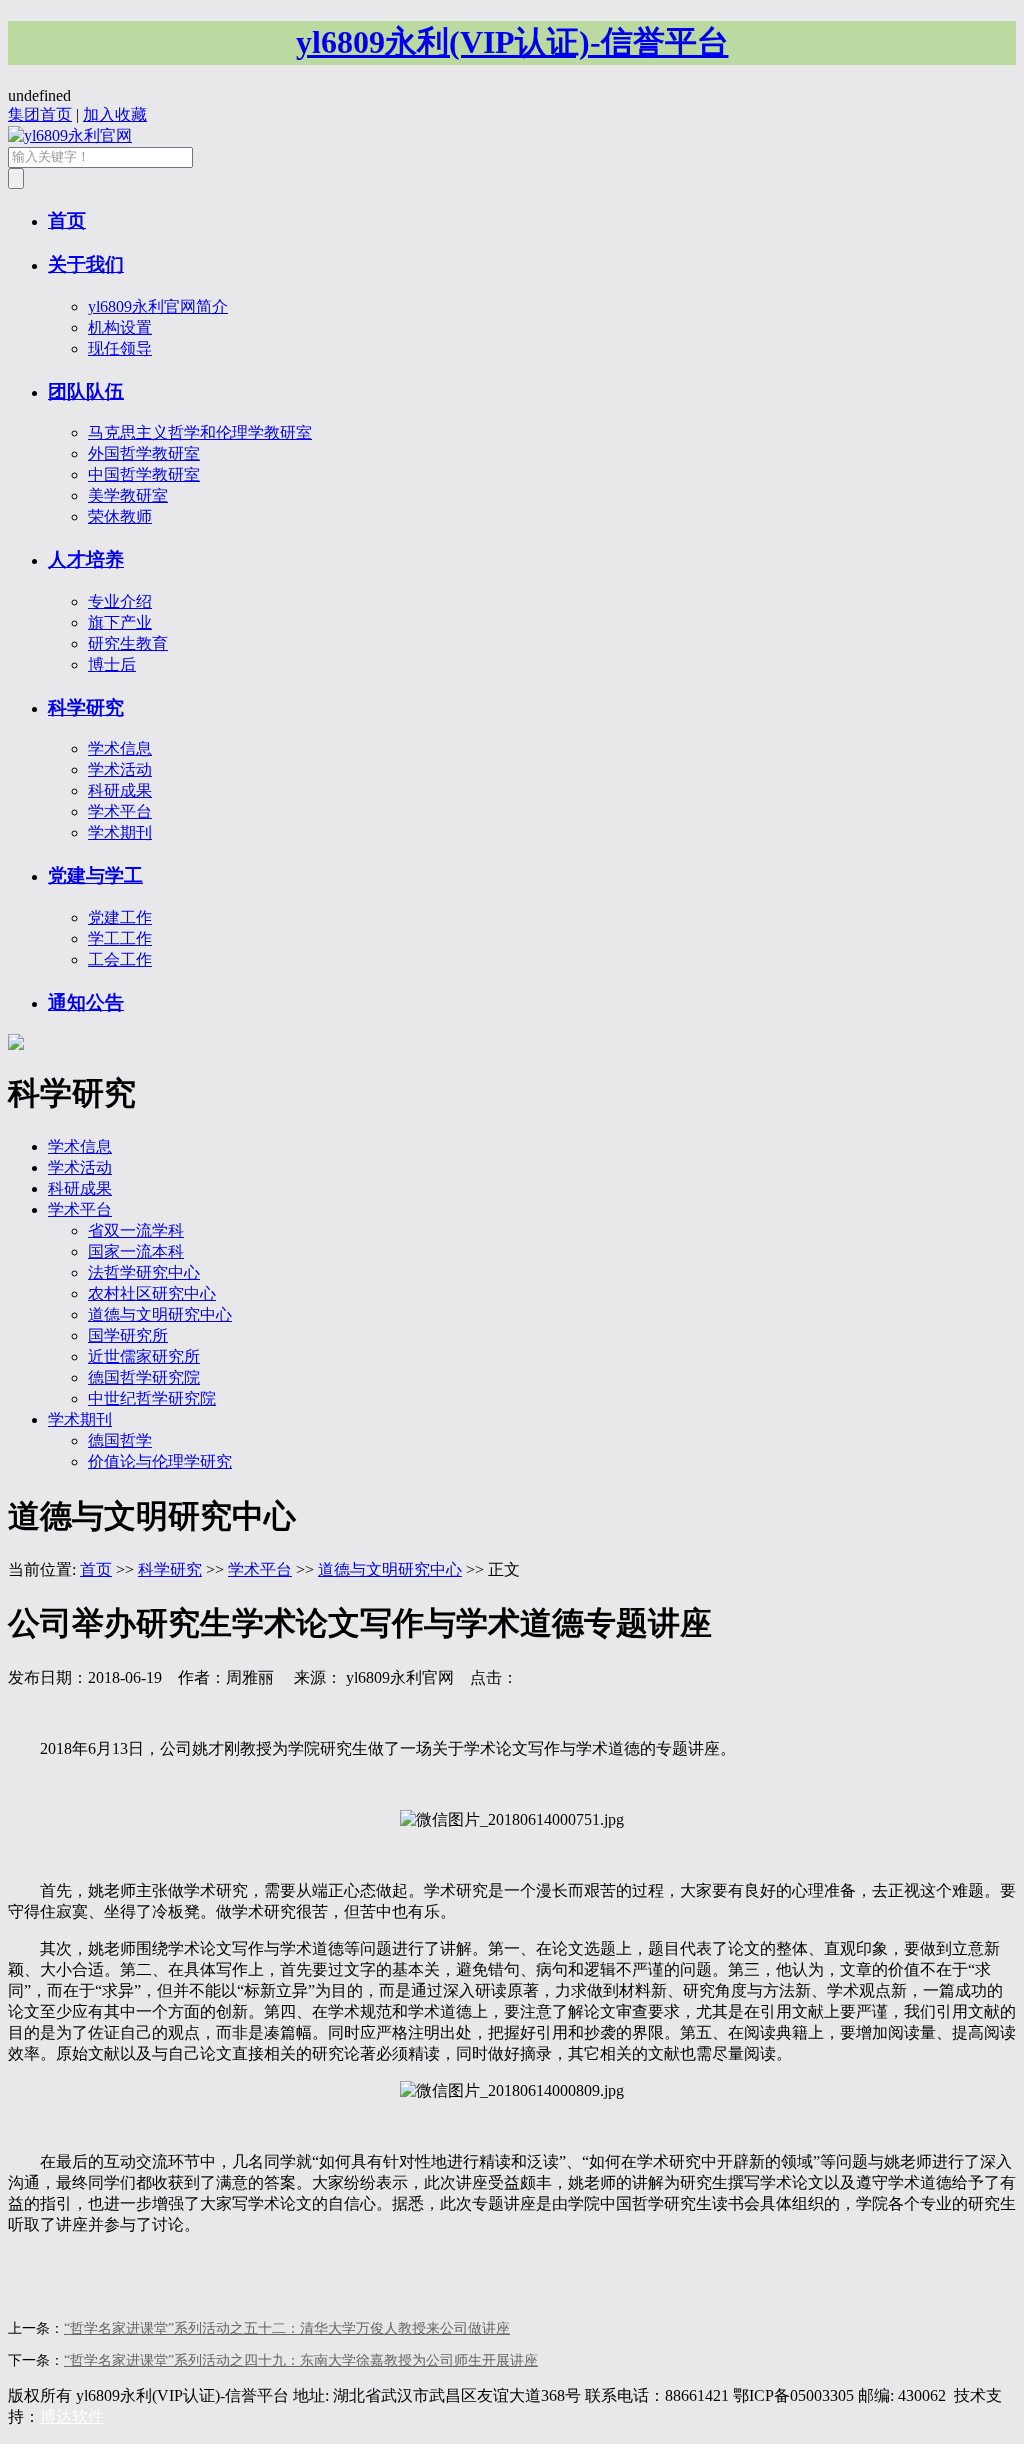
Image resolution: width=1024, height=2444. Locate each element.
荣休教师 (120, 516)
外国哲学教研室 (144, 453)
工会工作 (120, 959)
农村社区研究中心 (152, 1293)
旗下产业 (120, 622)
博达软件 (72, 2416)
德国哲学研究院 (144, 1377)
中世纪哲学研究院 (152, 1398)
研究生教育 (128, 643)
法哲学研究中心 (144, 1272)
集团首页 (40, 114)
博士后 (112, 664)
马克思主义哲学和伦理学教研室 (200, 432)
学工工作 (120, 938)
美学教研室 (128, 495)
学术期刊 (120, 832)
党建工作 (120, 917)
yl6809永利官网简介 (158, 306)
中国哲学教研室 (144, 474)
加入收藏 (115, 114)
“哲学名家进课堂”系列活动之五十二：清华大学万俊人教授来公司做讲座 (287, 2328)
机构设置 (120, 327)
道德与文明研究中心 (160, 1314)
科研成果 (120, 790)
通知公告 (86, 1002)
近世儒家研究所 (144, 1356)
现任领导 (120, 348)
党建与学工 (95, 875)
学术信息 (120, 748)
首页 (67, 220)
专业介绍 (120, 601)
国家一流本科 (136, 1251)
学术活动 (120, 769)
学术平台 (120, 811)
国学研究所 (128, 1335)
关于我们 (86, 264)
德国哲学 (120, 1440)
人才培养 (86, 559)
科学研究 (86, 707)
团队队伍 (86, 391)
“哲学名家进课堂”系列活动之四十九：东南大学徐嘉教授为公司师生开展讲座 (301, 2360)
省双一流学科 (136, 1230)
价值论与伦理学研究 (160, 1461)
